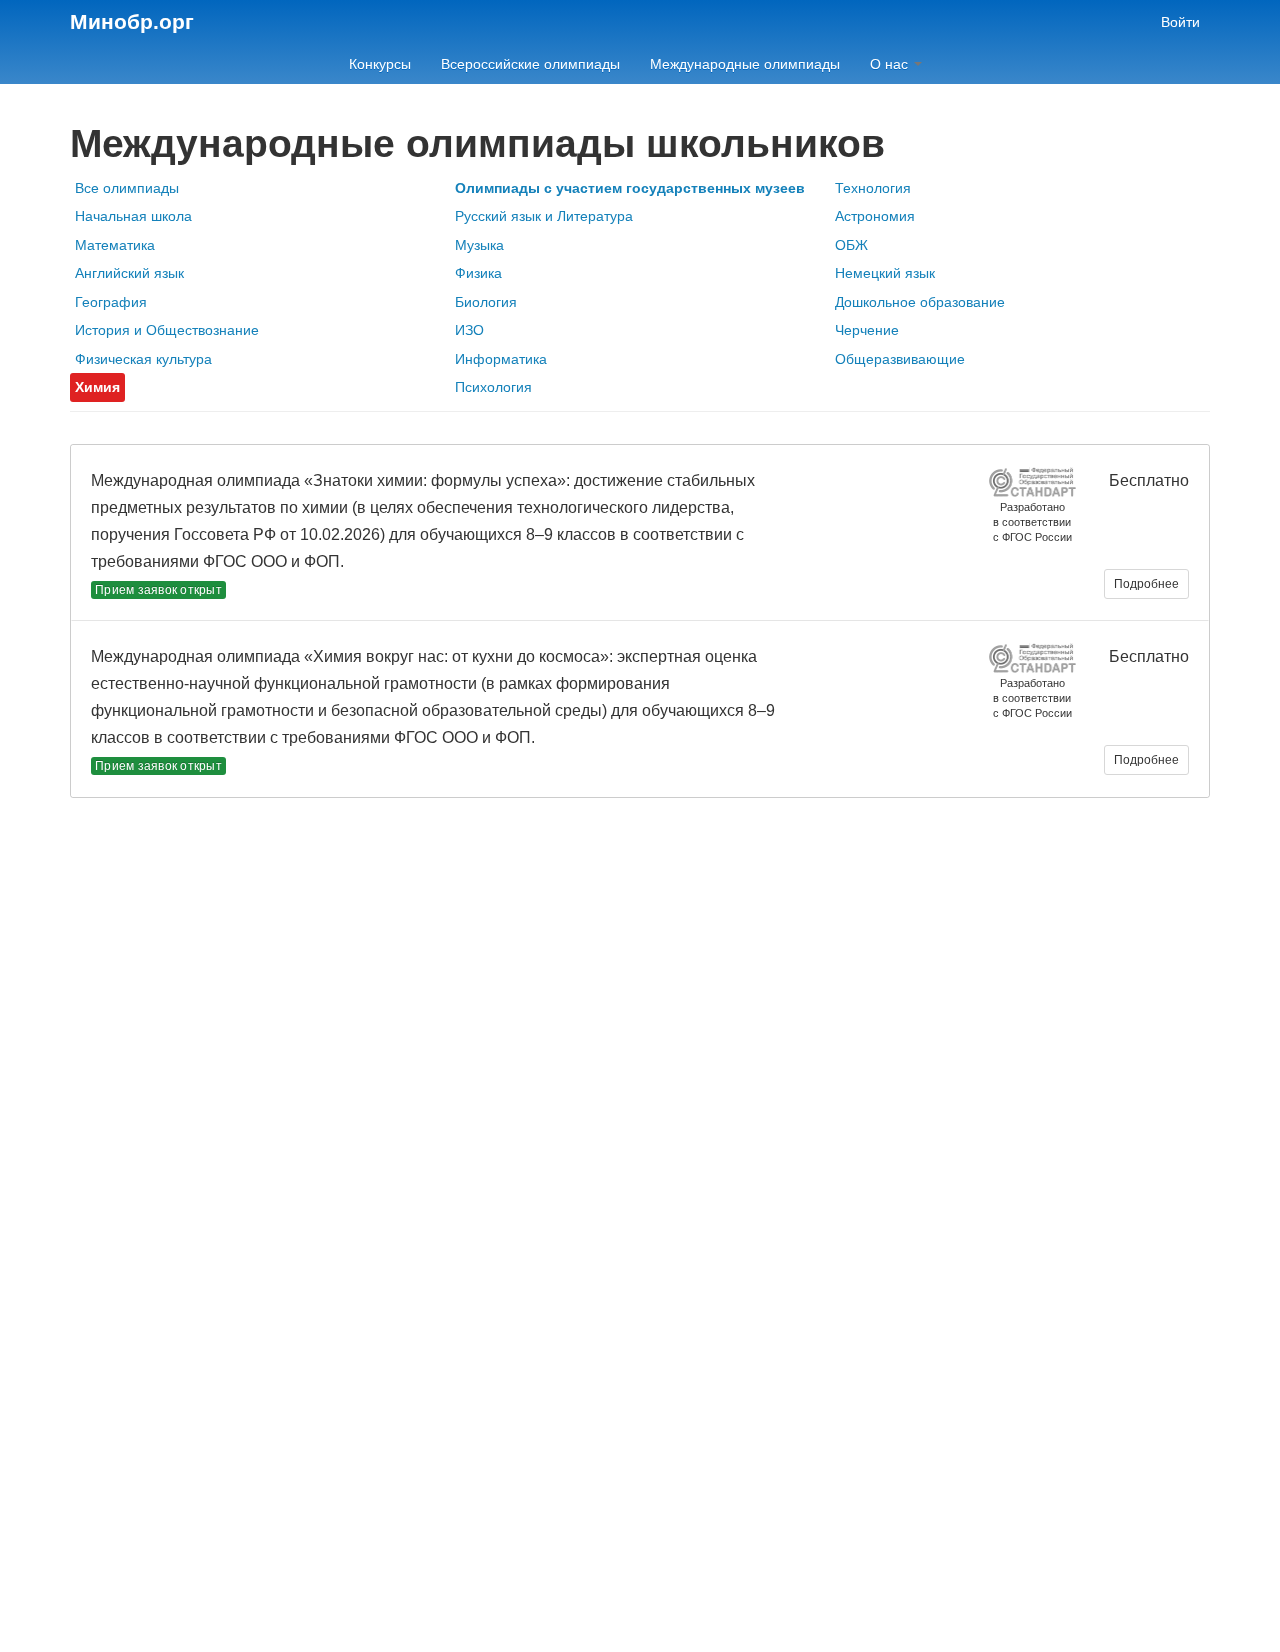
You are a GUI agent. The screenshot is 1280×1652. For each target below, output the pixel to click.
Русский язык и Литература (544, 216)
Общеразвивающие (900, 359)
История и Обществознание (167, 330)
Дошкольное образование (920, 302)
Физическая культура (143, 359)
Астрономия (875, 216)
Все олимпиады (127, 188)
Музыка (479, 245)
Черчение (867, 330)
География (111, 302)
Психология (493, 387)
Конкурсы (380, 64)
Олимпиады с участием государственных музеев (630, 188)
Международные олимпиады (745, 64)
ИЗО (469, 330)
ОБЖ (851, 245)
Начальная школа (133, 216)
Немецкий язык (885, 273)
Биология (486, 302)
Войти (1180, 22)
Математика (115, 245)
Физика (478, 273)
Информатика (501, 359)
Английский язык (129, 273)
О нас (891, 64)
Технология (873, 188)
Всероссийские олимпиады (530, 64)
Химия (97, 387)
